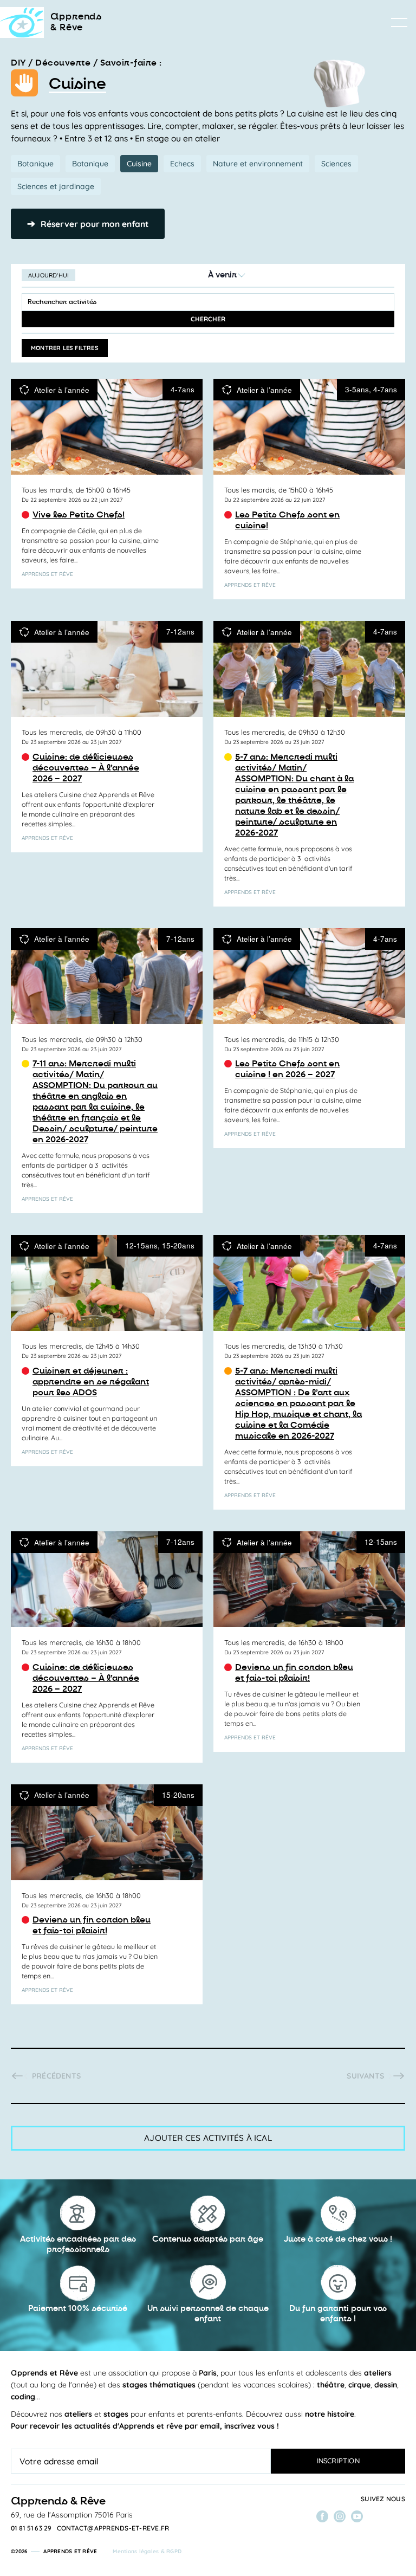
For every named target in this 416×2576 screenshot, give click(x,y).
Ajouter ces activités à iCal (208, 2138)
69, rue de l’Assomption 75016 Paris (72, 2515)
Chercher (208, 319)
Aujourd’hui (48, 275)
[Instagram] (340, 2516)
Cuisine (139, 164)
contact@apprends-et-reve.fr (113, 2528)
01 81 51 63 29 (31, 2528)
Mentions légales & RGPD (147, 2551)
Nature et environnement (258, 164)
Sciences (336, 164)
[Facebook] (322, 2516)
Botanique (35, 164)
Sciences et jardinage (56, 186)
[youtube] (357, 2516)
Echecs (182, 164)
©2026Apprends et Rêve (54, 2551)
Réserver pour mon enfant (88, 224)
